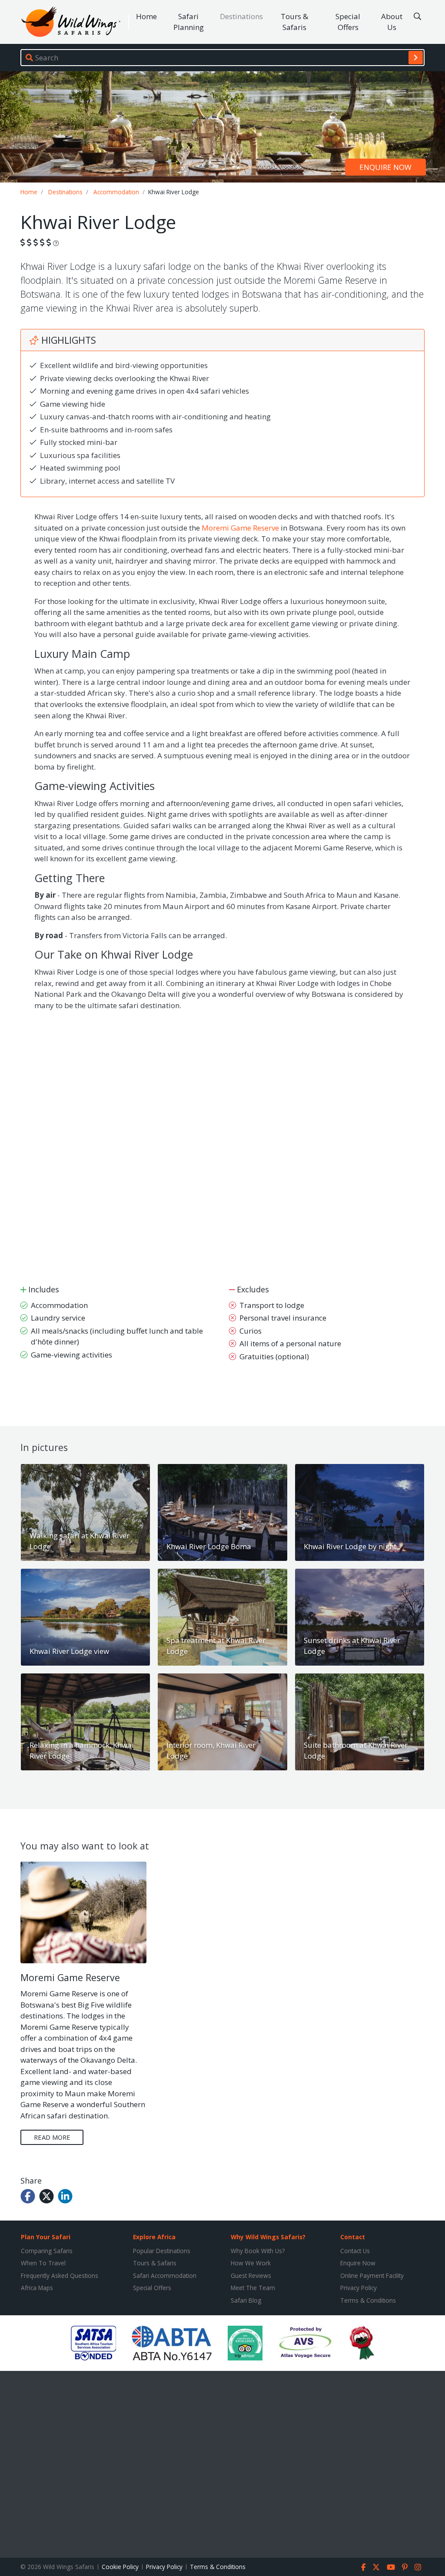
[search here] (417, 17)
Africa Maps (37, 2288)
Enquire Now (358, 2263)
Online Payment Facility (372, 2276)
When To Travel (43, 2263)
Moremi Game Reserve (240, 528)
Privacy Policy (359, 2288)
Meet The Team (253, 2288)
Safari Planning (189, 22)
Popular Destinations (162, 2251)
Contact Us (355, 2251)
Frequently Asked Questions (60, 2276)
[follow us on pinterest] (405, 2567)
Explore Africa (154, 2237)
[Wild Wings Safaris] (71, 22)
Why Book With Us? (258, 2251)
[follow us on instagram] (418, 2567)
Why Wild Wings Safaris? (268, 2237)
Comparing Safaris (47, 2251)
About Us (392, 22)
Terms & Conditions (368, 2300)
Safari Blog (246, 2300)
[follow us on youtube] (391, 2567)
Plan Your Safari (46, 2237)
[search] (416, 57)
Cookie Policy (120, 2567)
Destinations (241, 16)
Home (146, 16)
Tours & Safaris (294, 22)
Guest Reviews (251, 2276)
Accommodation (116, 192)
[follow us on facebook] (364, 2567)
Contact (353, 2237)
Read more (52, 2137)
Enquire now (385, 167)
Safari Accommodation (165, 2276)
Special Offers (348, 22)
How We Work (251, 2263)
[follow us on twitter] (376, 2567)
